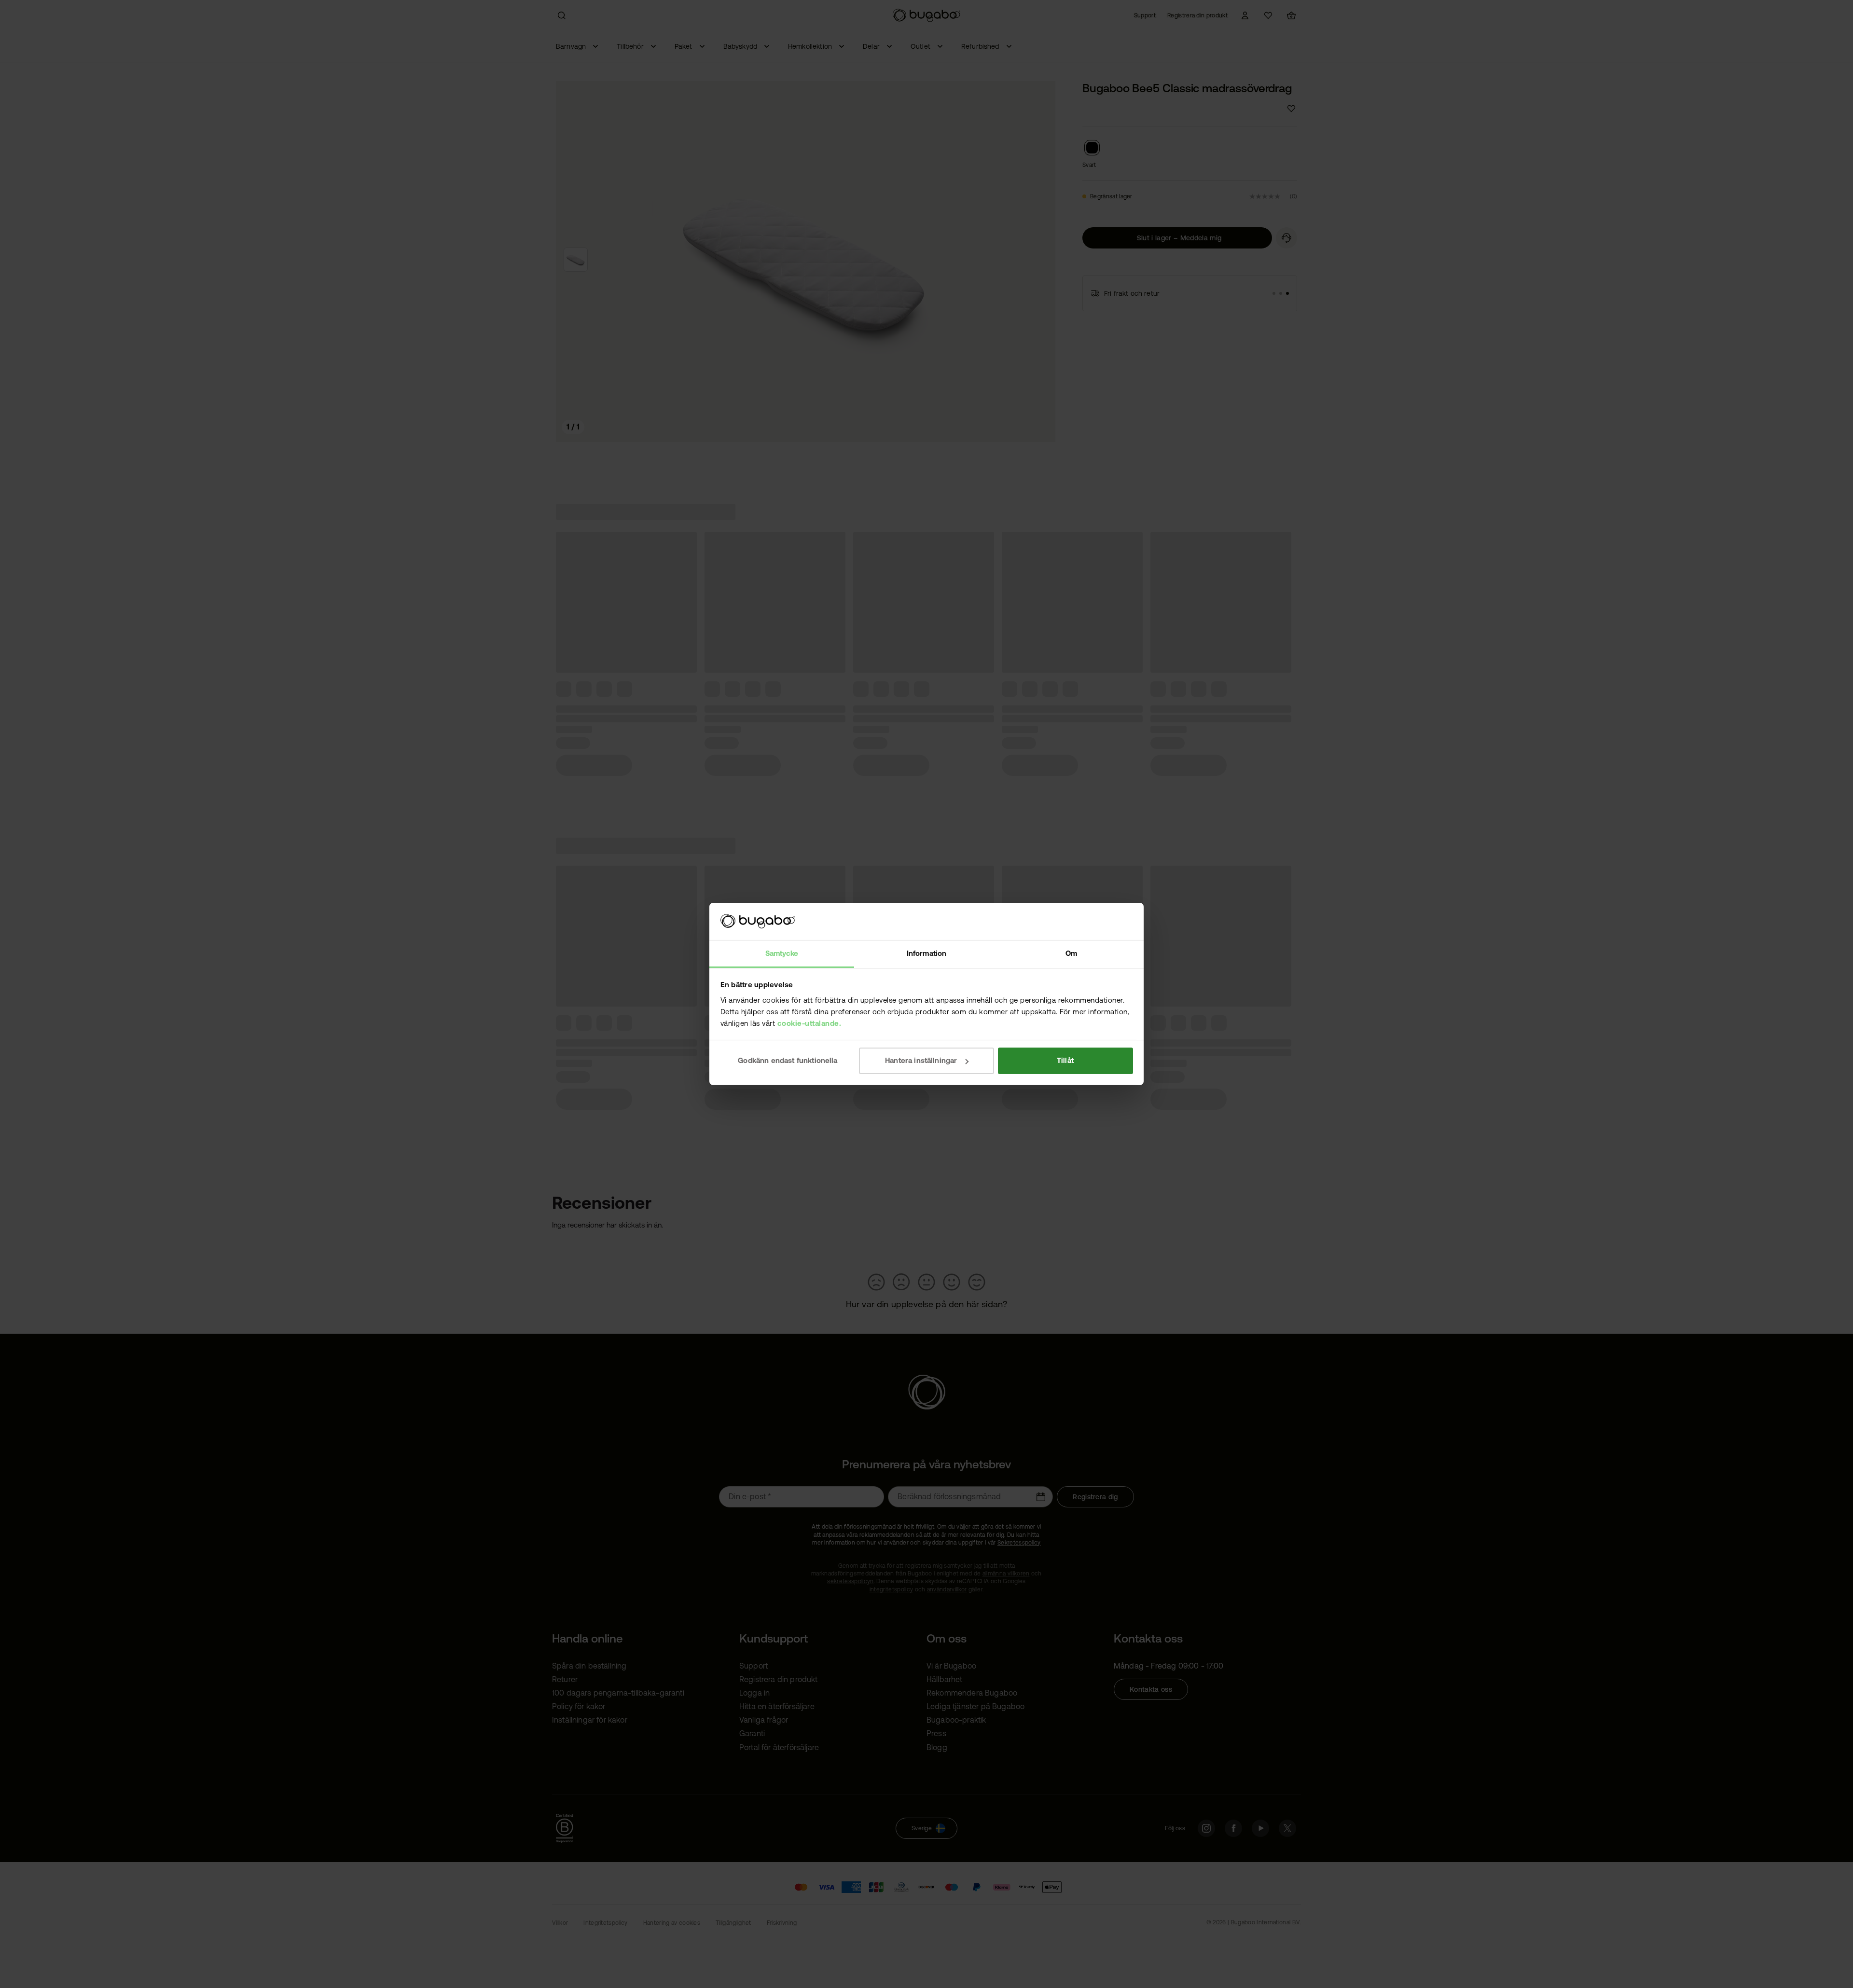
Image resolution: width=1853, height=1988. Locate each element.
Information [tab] (926, 953)
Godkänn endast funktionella (788, 1060)
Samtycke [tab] (782, 953)
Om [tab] (1071, 953)
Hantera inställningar (921, 1060)
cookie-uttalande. (809, 1023)
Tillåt (1065, 1060)
